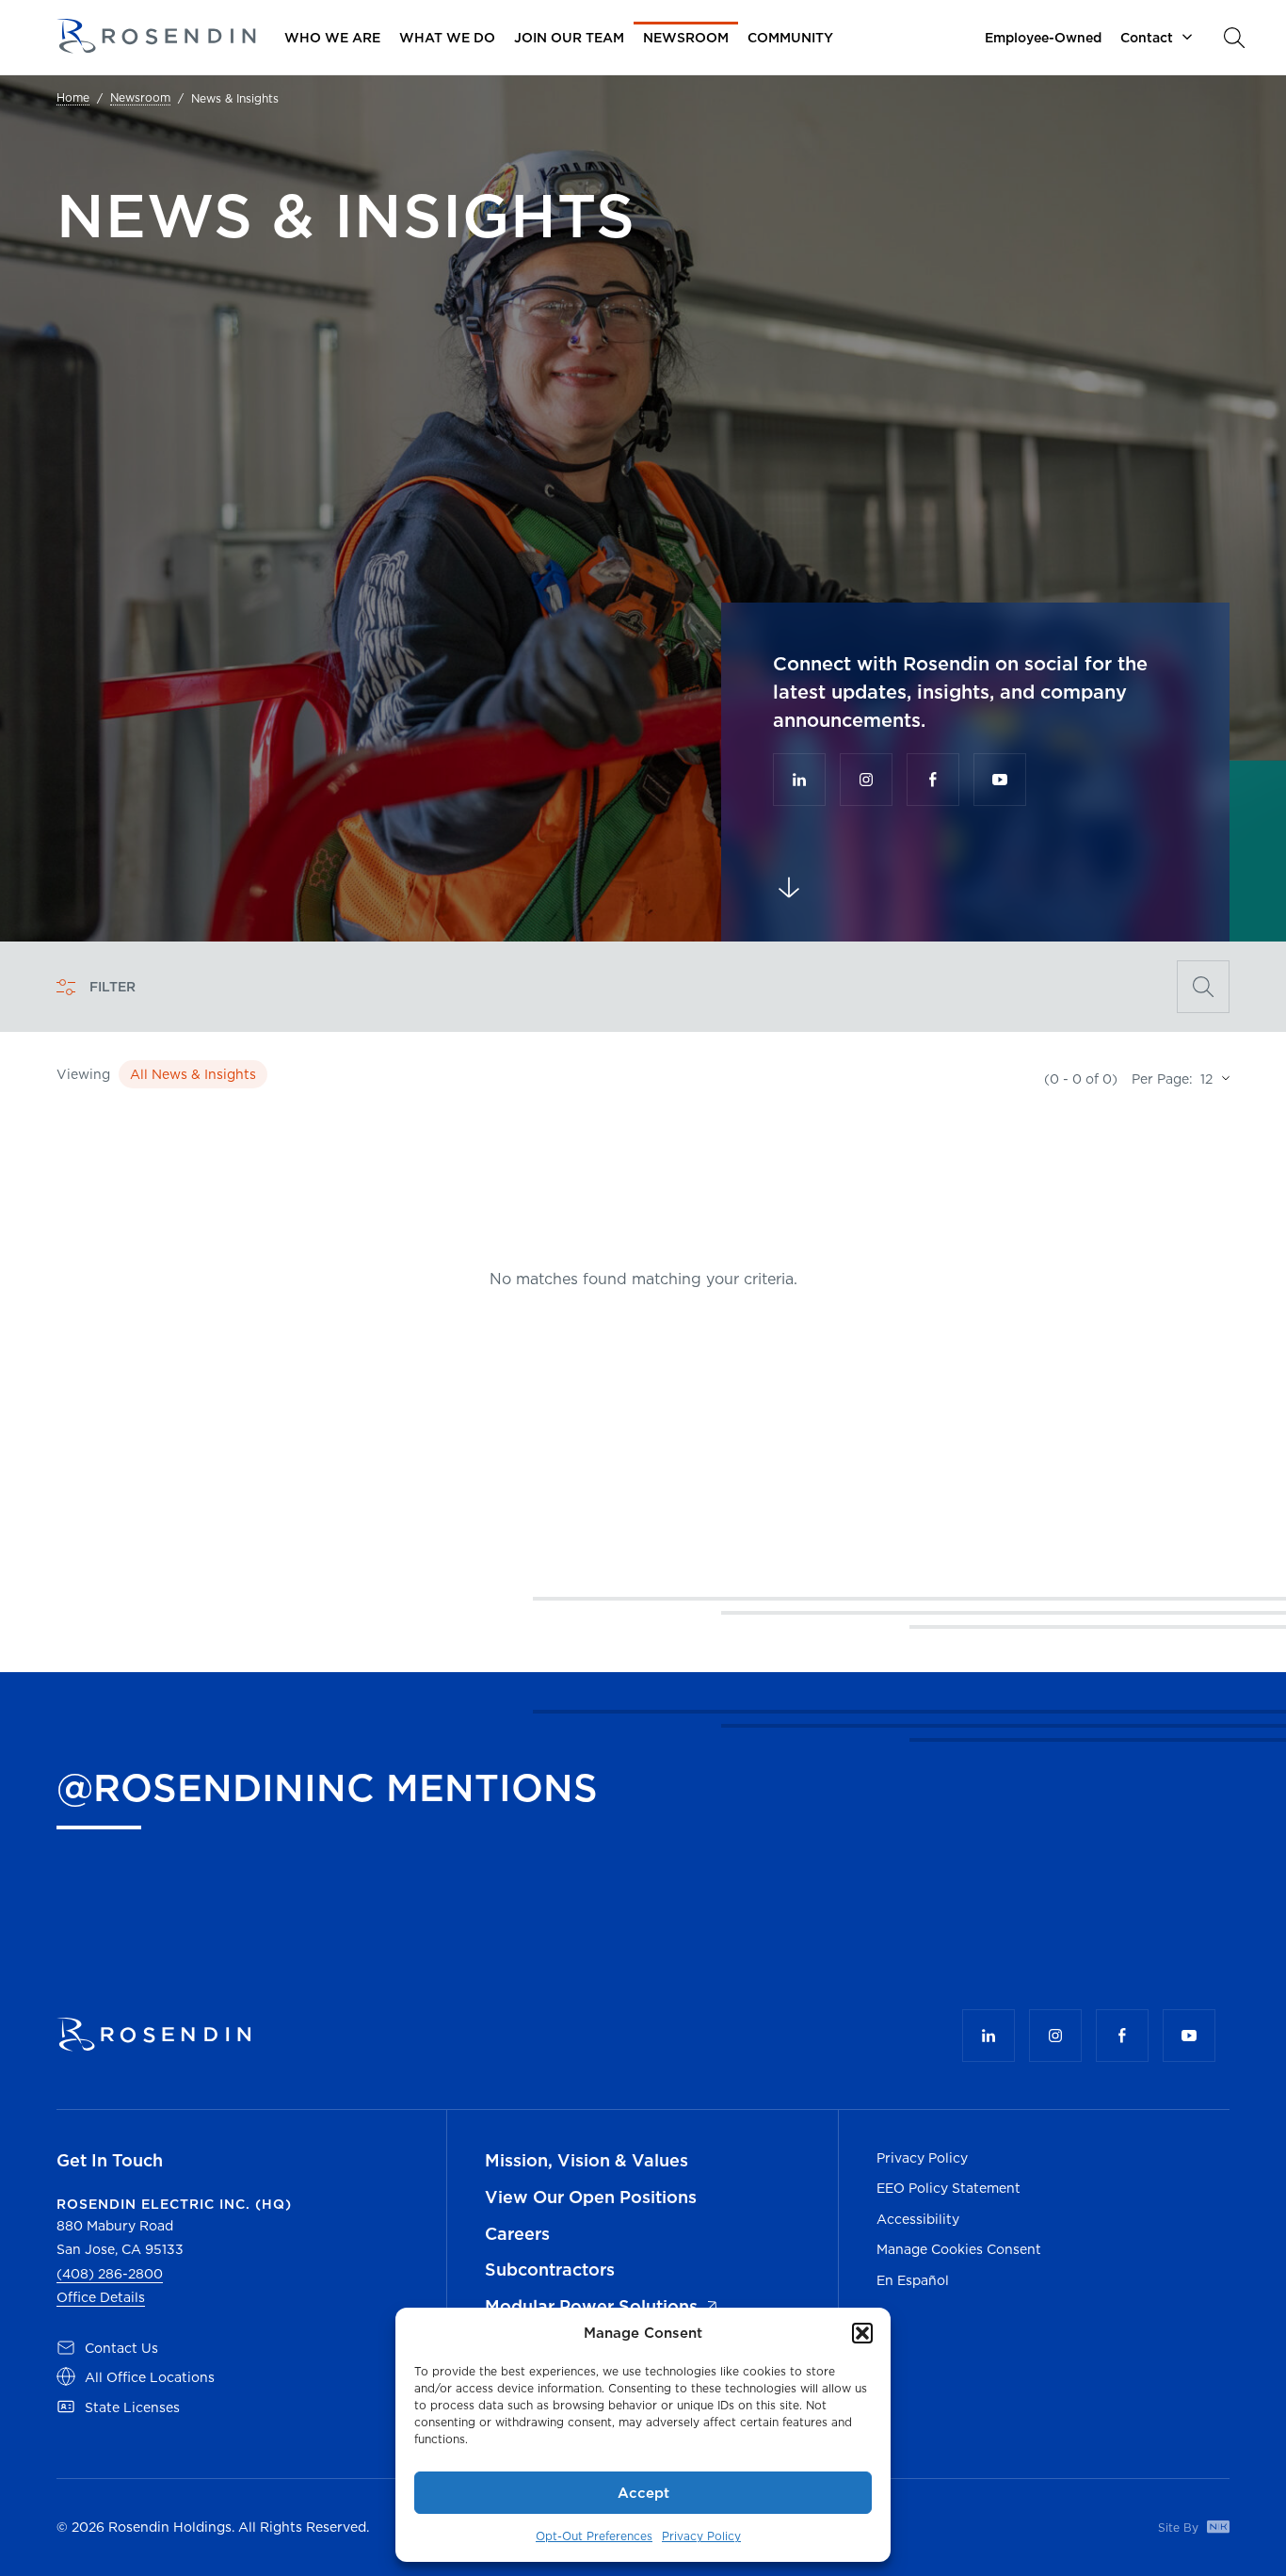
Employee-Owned (1043, 38)
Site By (1180, 2528)
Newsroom (140, 98)
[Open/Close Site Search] (1234, 38)
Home (73, 98)
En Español (913, 2280)
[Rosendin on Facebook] (933, 780)
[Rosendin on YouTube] (1000, 780)
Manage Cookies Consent (959, 2249)
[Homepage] (156, 37)
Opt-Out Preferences (594, 2536)
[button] (862, 2333)
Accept (643, 2493)
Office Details (101, 2297)
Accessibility (918, 2219)
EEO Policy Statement (948, 2188)
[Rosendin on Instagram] (866, 780)
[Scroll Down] (789, 888)
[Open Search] (1203, 987)
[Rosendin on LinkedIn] (799, 780)
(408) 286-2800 (110, 2274)
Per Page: (1162, 1079)
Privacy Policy (701, 2536)
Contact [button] (1147, 38)
